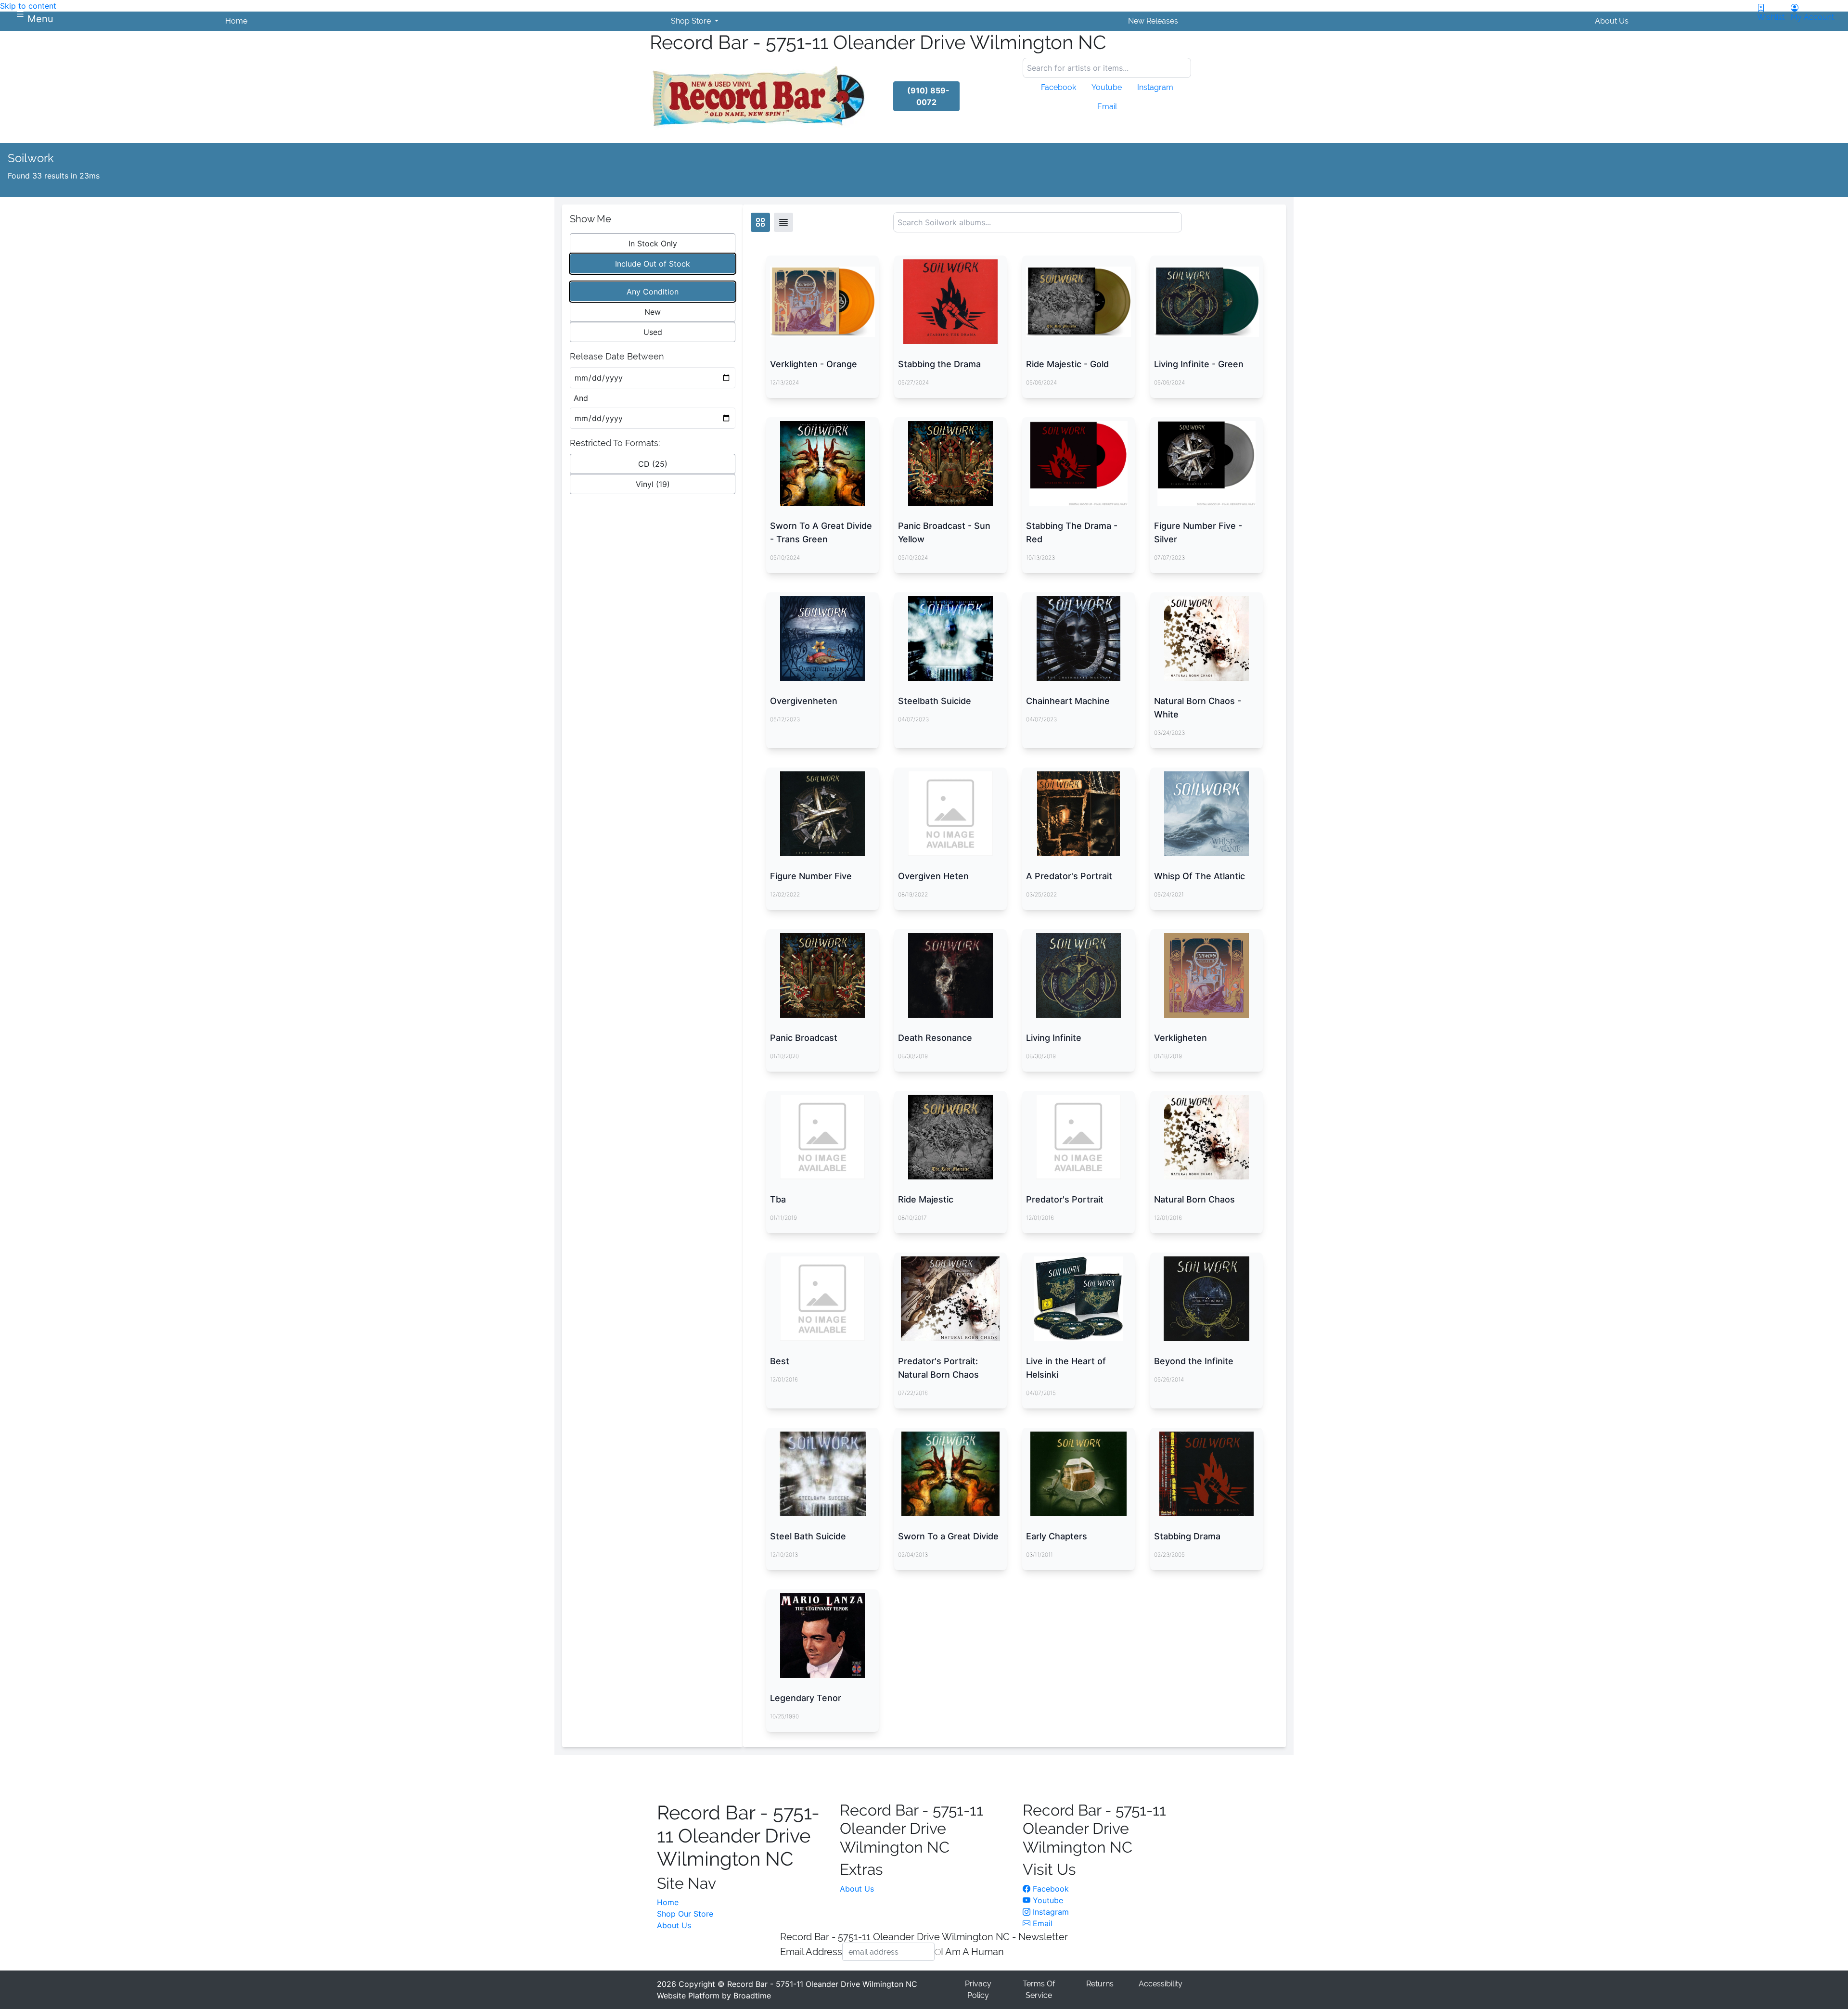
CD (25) (653, 464)
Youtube (1047, 1900)
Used (653, 332)
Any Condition (653, 292)
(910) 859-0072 (928, 96)
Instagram (1050, 1912)
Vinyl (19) (653, 484)
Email (1041, 1923)
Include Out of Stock (653, 264)
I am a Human (972, 1951)
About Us (674, 1925)
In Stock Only (653, 243)
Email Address (811, 1951)
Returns (1100, 1984)
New (653, 312)
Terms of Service (1039, 1990)
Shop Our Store (685, 1914)
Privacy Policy (978, 1990)
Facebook (1050, 1889)
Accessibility (1161, 1984)
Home (668, 1902)
